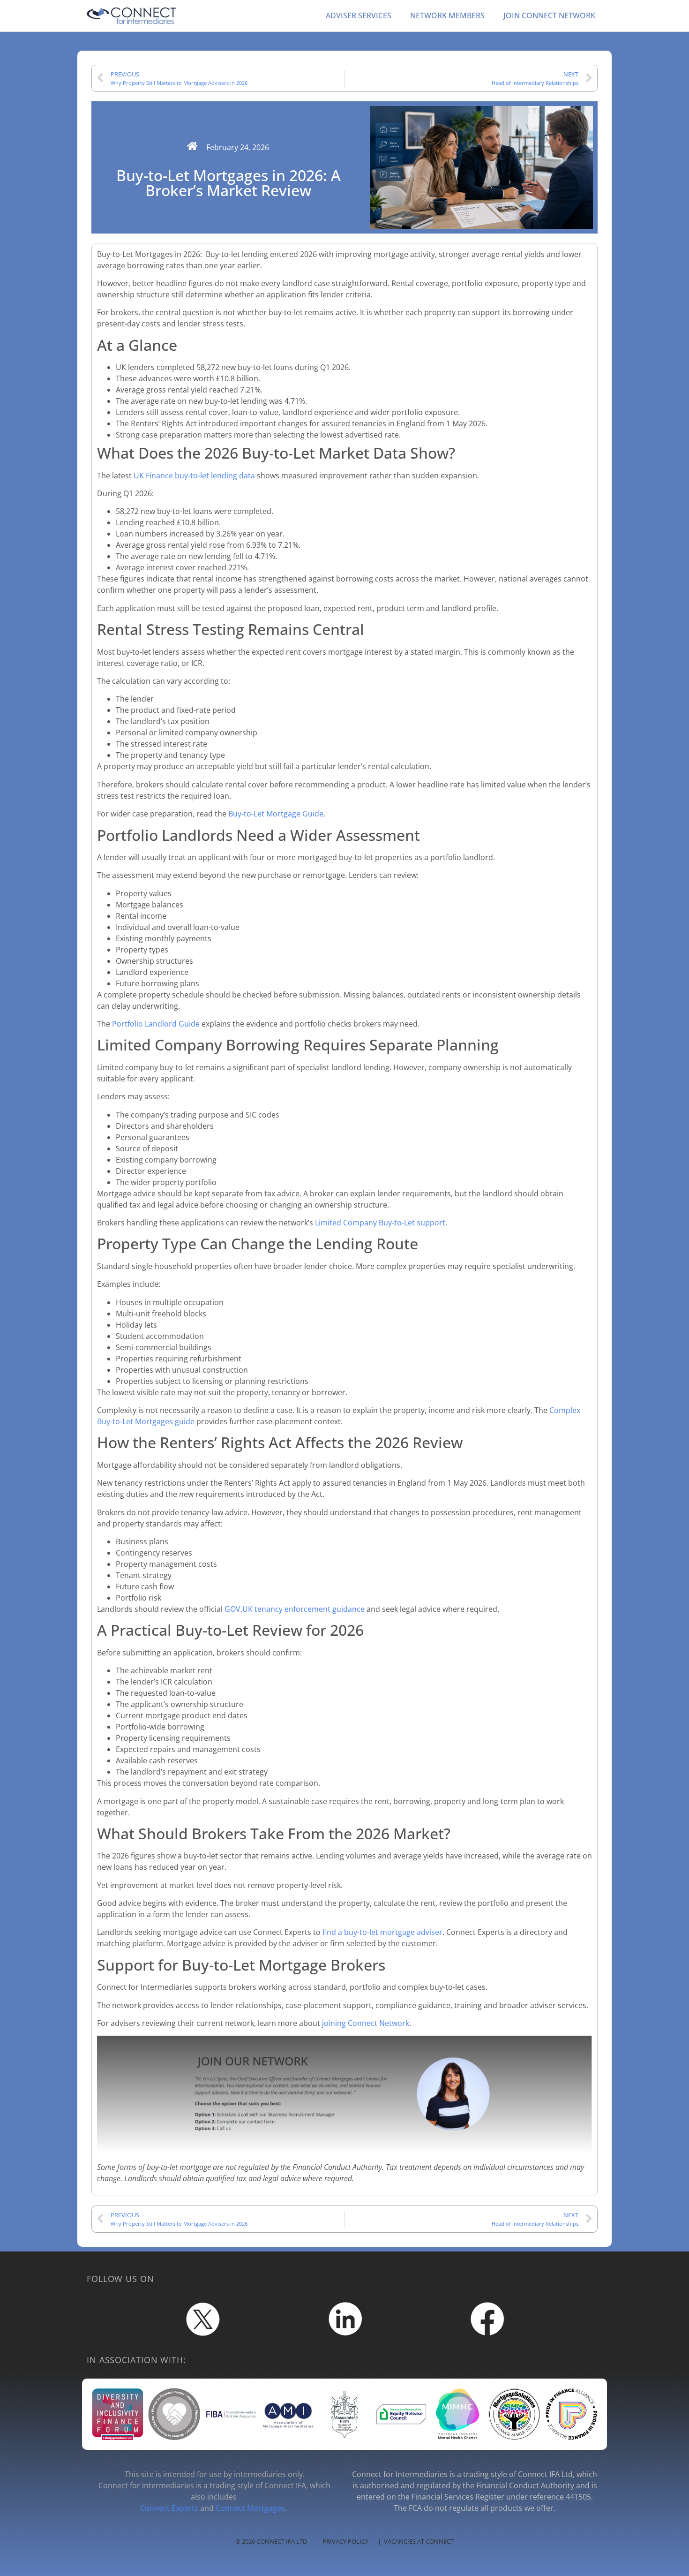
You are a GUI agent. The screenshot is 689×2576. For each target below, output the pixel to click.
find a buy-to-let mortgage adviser (382, 1932)
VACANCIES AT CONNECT (419, 2541)
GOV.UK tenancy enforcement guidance (295, 1609)
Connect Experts (169, 2508)
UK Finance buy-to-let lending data (194, 476)
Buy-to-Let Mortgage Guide (276, 814)
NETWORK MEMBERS (447, 15)
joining (334, 2023)
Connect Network (378, 2023)
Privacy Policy (345, 2541)
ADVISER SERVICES (359, 15)
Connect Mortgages (250, 2508)
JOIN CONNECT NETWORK (549, 15)
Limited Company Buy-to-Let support (380, 1223)
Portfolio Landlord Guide (156, 1024)
